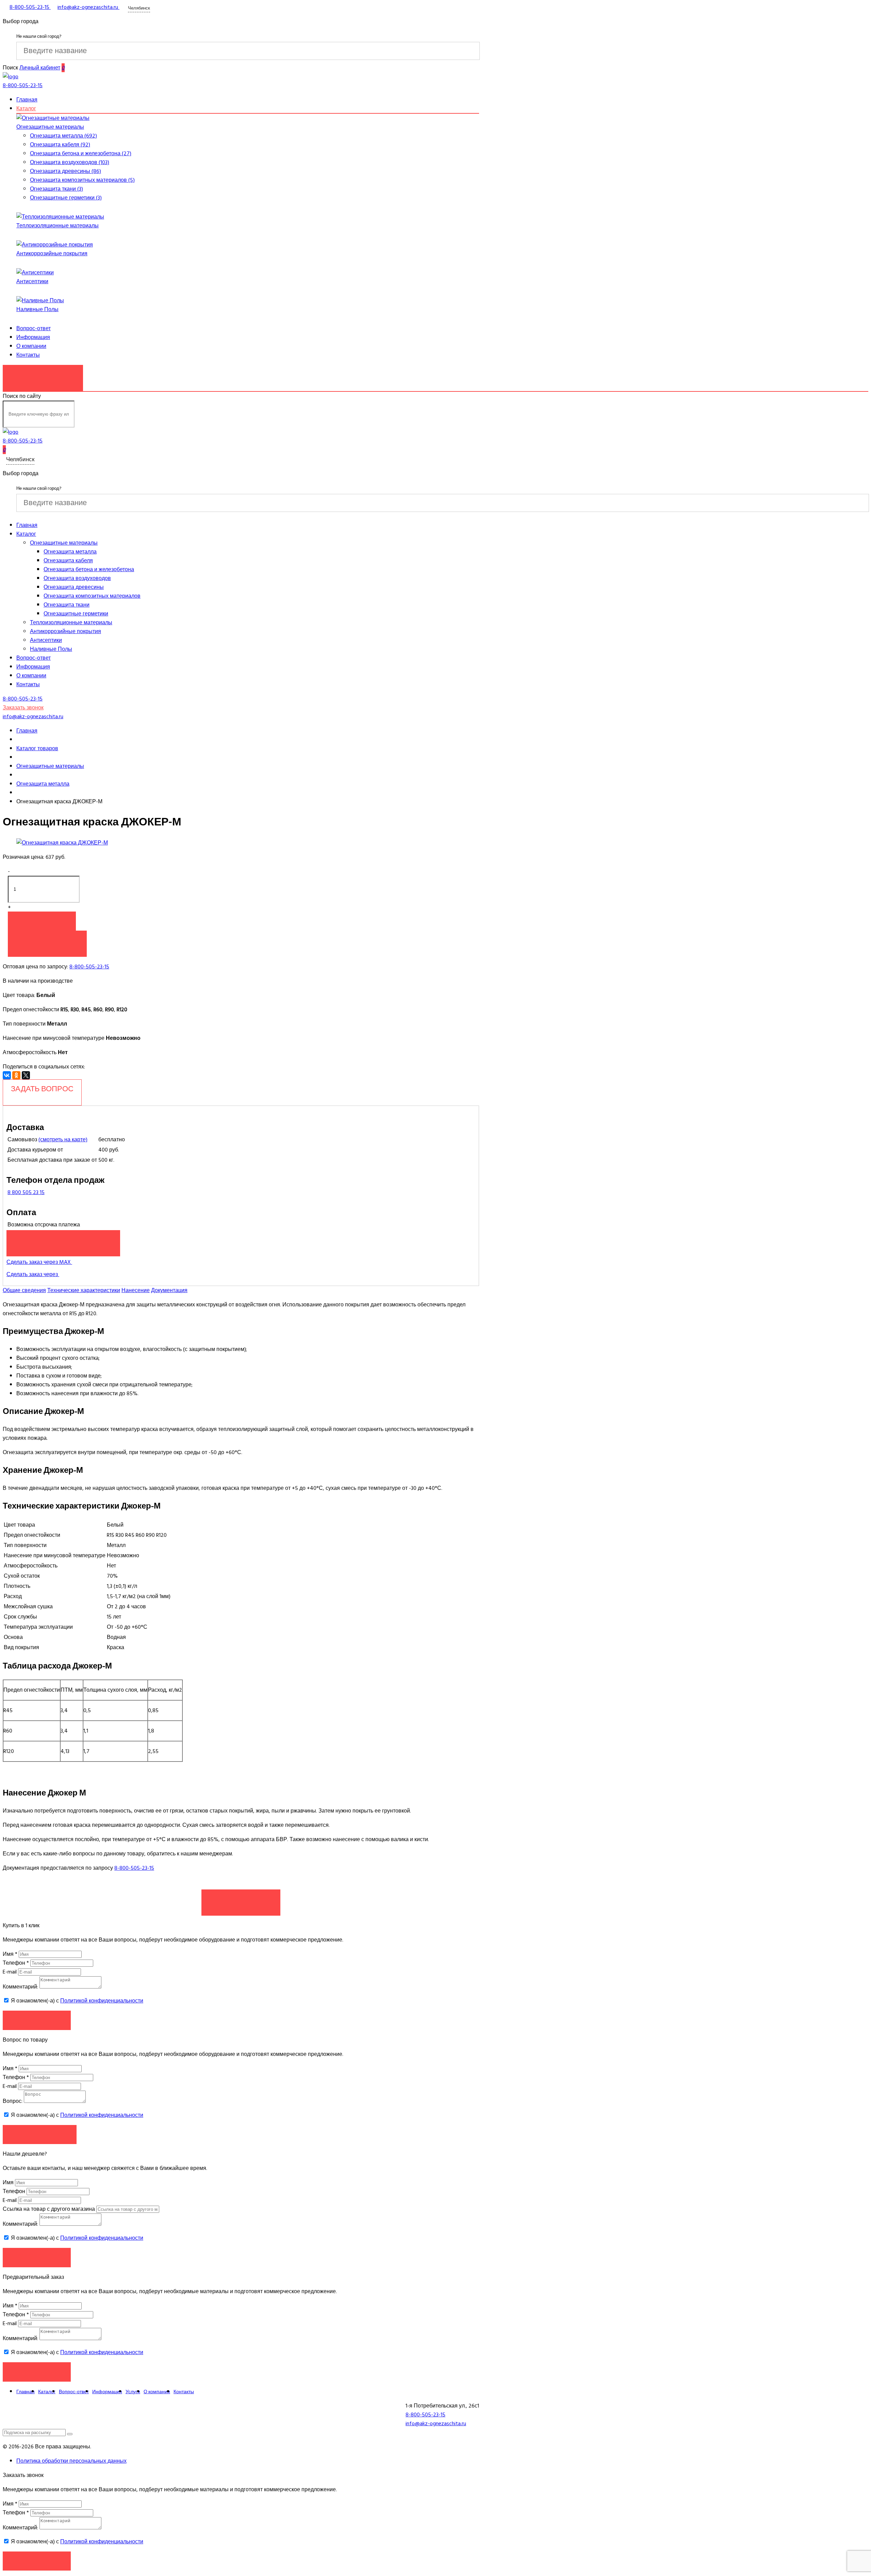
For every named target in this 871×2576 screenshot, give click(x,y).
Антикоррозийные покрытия (52, 254)
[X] (26, 1075)
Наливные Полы (37, 309)
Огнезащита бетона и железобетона (89, 569)
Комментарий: (20, 1987)
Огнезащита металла (70, 552)
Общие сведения (24, 1290)
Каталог (26, 109)
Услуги (133, 2392)
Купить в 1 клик (47, 940)
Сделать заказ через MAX (39, 1262)
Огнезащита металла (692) (63, 136)
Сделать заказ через (33, 1274)
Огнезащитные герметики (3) (66, 198)
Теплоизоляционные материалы (57, 226)
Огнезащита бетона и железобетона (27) (81, 154)
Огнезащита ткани (67, 605)
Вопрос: (13, 2101)
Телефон (16, 1963)
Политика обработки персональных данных (71, 2461)
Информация (33, 337)
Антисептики (32, 281)
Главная (27, 100)
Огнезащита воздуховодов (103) (70, 162)
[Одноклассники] (16, 1075)
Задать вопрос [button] (40, 2134)
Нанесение (136, 1290)
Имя (10, 1954)
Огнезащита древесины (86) (65, 171)
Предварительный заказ (63, 1240)
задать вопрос (42, 1089)
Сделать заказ (241, 1899)
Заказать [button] (37, 2020)
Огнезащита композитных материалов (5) (82, 180)
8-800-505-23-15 (89, 967)
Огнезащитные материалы (50, 127)
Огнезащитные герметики (76, 614)
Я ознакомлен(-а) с (76, 2001)
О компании (31, 346)
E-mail (10, 1972)
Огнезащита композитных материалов (92, 596)
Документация (169, 1290)
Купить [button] (42, 921)
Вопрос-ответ (34, 328)
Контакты (28, 355)
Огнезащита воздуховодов (77, 578)
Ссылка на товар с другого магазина (50, 2209)
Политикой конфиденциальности (102, 2001)
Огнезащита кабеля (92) (60, 145)
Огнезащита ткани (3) (56, 189)
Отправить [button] (37, 2257)
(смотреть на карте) (63, 1140)
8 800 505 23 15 (26, 1192)
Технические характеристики (84, 1290)
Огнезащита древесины (74, 587)
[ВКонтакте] (7, 1075)
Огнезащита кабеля (68, 561)
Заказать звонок (43, 374)
